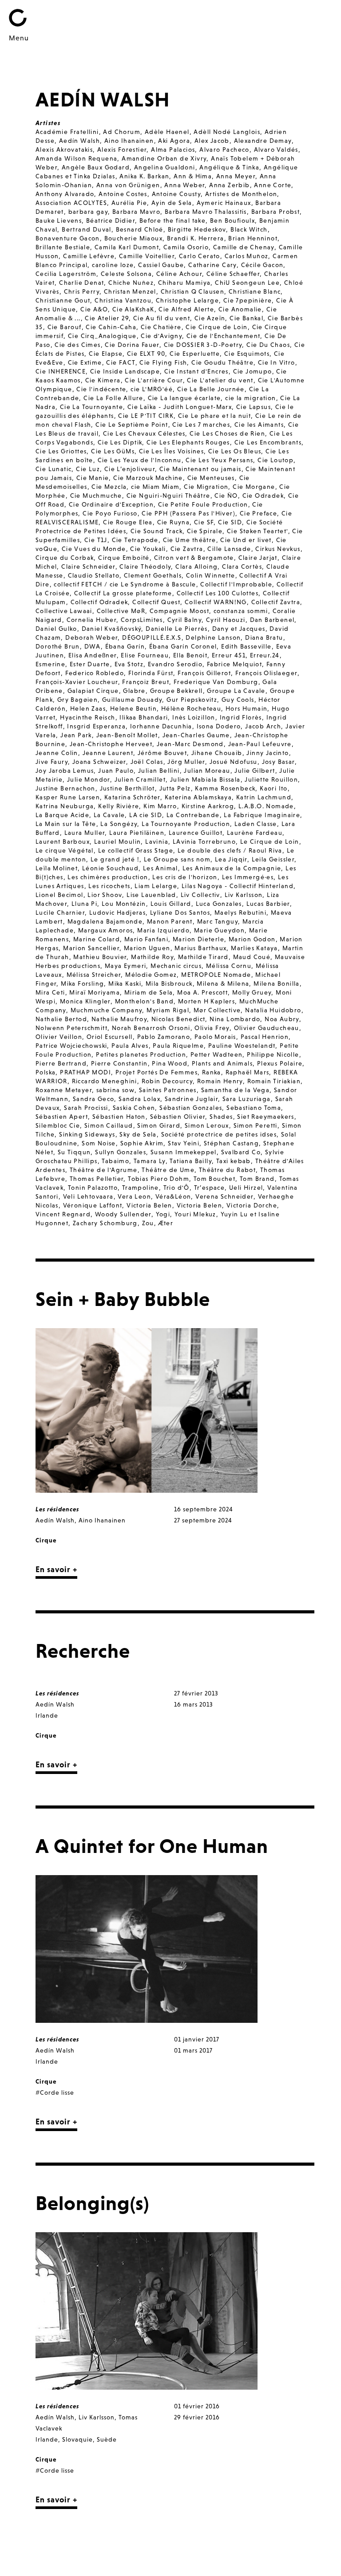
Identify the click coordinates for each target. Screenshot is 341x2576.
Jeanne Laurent (108, 753)
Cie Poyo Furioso (110, 513)
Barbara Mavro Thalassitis (206, 212)
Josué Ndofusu (234, 762)
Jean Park (76, 735)
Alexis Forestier (122, 149)
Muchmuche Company (107, 1010)
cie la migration (250, 398)
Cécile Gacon (262, 265)
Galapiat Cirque (93, 691)
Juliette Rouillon (271, 779)
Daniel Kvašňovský (112, 629)
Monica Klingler (85, 1001)
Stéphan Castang (231, 1143)
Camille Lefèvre (89, 256)
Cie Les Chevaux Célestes (144, 433)
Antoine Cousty (176, 194)
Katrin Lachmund (264, 797)
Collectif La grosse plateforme (123, 593)
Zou (148, 1223)
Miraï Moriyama (95, 992)
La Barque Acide (62, 815)
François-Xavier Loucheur (77, 682)
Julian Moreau (207, 771)
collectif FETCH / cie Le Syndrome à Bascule (125, 584)
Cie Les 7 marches (201, 425)
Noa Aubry (282, 1019)
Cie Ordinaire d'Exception (111, 504)
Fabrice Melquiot (234, 664)
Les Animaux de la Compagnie (232, 868)
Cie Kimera (103, 380)
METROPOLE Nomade (216, 975)
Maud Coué (252, 957)
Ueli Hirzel (246, 1188)
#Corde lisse (55, 2092)
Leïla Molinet (57, 868)
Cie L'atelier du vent (220, 380)
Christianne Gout (63, 300)
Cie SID (230, 522)
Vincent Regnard (63, 1214)
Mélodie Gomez (151, 975)
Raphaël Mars (248, 1072)
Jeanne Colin (57, 753)
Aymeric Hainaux (224, 203)
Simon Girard (159, 1125)
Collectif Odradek (99, 602)
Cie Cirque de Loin (216, 327)
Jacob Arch (263, 726)
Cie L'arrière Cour (154, 380)
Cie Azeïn (210, 318)
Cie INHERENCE (61, 371)
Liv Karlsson (244, 895)
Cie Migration (206, 487)
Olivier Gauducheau (267, 1028)
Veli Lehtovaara (88, 1196)
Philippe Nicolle (273, 1054)
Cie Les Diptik (120, 442)
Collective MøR (121, 611)
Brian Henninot (253, 238)
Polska (46, 1072)
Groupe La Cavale (236, 691)
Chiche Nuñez (131, 283)
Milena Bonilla (277, 983)
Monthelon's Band (144, 1001)
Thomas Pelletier (97, 1179)
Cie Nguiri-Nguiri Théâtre (169, 496)
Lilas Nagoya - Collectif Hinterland (238, 886)
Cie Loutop (276, 460)
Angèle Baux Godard (96, 167)
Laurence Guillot (196, 833)
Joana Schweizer (99, 762)
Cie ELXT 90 (146, 354)
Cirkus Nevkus (278, 549)
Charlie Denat (81, 283)
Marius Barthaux (200, 948)
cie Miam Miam (155, 487)
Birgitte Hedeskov (197, 229)
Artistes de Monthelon (241, 194)
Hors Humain (246, 708)
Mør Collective (217, 1010)
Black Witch (249, 229)
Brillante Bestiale (63, 247)
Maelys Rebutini (240, 912)
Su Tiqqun (74, 1152)
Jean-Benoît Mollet (127, 735)
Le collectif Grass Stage (136, 850)
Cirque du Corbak (65, 558)
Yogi (163, 1214)
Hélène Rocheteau (191, 708)
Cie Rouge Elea (128, 522)
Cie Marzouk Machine (148, 478)
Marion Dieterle (198, 939)
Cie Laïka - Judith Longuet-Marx (180, 407)
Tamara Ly (150, 1161)
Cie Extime (85, 362)
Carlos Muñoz (247, 256)
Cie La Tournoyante (91, 407)
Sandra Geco (93, 1099)
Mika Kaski (125, 983)
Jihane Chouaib (217, 753)
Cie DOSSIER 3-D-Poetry (203, 345)
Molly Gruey (252, 992)
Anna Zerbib (229, 185)
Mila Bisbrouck (169, 983)
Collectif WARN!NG (216, 602)
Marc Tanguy (218, 921)
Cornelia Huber (92, 620)
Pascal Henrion (265, 1037)
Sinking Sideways (87, 1134)
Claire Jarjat (258, 558)
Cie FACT (121, 362)
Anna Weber (184, 185)
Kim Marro (160, 806)
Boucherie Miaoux (133, 238)
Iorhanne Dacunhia (161, 726)
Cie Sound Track (157, 531)
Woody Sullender (123, 1214)
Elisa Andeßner (93, 655)
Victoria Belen (149, 1205)
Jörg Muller (186, 762)
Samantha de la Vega (236, 1090)
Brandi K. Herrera (196, 238)
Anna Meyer (236, 176)
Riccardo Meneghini (105, 1081)
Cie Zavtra (187, 549)
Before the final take (172, 220)
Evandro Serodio (175, 664)
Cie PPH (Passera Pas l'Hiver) (188, 513)
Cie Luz (88, 469)
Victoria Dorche (252, 1205)
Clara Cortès (242, 566)
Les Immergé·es (248, 877)
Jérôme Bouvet (162, 753)
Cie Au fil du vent (162, 318)
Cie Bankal (246, 318)
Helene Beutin (133, 708)
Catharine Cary (212, 265)
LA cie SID (146, 815)
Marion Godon (252, 939)
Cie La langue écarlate (184, 398)
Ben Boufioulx (232, 220)
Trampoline (141, 1188)
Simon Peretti (256, 1125)
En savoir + (56, 1569)
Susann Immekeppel (184, 1152)
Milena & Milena (223, 983)
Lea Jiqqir (231, 859)
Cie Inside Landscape (125, 371)
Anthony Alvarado (65, 194)
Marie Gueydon (219, 930)
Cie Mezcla (109, 487)
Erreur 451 (229, 655)
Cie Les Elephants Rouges (188, 442)
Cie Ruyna (174, 522)
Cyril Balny (184, 620)
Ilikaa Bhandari (144, 717)
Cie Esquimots (247, 354)
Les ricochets (109, 886)
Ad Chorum (122, 132)
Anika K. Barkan (144, 176)
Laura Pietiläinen (137, 833)
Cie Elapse (106, 354)
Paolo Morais (215, 1037)
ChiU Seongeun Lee (247, 283)
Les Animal (161, 868)
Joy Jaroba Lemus (65, 771)
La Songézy (119, 824)
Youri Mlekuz (195, 1214)
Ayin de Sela (172, 203)
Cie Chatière (161, 327)
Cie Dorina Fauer (132, 345)
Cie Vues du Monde (94, 549)
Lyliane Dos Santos (180, 912)
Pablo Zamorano (164, 1037)
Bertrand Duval (87, 229)
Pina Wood (170, 1063)
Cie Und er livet (246, 540)
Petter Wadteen (217, 1054)
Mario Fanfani (146, 939)
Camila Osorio (186, 247)
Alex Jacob (212, 141)
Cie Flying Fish (163, 362)
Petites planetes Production (141, 1054)
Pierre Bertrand (61, 1063)
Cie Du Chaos (268, 345)
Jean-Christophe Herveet (111, 744)
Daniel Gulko (56, 629)
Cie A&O (94, 309)
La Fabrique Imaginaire (262, 815)
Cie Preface (258, 513)
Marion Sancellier (91, 948)
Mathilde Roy (152, 957)
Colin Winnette (211, 575)
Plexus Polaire (280, 1063)
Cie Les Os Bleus (235, 451)
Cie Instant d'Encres (196, 371)
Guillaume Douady (132, 700)
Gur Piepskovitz (192, 700)
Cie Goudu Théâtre (222, 362)
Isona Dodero (219, 726)
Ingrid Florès (241, 717)
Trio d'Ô (176, 1188)
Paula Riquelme (178, 1046)
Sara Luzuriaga (247, 1099)
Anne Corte (273, 185)
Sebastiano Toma (254, 1108)
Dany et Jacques (239, 629)
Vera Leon (134, 1196)
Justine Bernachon (65, 788)
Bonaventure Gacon (68, 238)
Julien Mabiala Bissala (205, 779)
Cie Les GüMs (113, 451)
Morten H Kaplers (206, 1001)
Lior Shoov (105, 895)
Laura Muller (85, 833)
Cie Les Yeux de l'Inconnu (140, 460)
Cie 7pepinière (248, 300)
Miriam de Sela (149, 992)
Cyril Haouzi (226, 620)
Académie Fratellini (67, 132)
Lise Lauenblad (151, 895)
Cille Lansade (229, 549)
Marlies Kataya (254, 948)
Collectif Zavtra (276, 602)
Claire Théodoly (145, 566)
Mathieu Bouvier (100, 957)
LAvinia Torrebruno (204, 842)
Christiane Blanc (255, 291)
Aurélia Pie (129, 203)
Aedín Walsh (79, 141)
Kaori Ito (274, 788)
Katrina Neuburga (65, 806)
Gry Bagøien (77, 700)
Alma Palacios (173, 149)
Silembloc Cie (58, 1125)
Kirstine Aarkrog (208, 806)
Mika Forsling (82, 983)
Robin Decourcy (167, 1081)
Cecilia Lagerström (66, 274)
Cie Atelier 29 (107, 318)
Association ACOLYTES (71, 203)
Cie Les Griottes (61, 451)
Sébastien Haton (119, 1117)
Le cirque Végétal (65, 850)
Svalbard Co (241, 1152)
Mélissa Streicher (94, 975)
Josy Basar (278, 762)
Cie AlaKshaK (133, 309)
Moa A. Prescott (202, 992)
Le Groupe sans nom (177, 859)
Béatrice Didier (111, 220)
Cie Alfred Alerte (186, 309)
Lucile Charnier (60, 912)
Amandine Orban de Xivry (164, 158)
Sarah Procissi (86, 1108)
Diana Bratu (264, 637)
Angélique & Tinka (229, 167)
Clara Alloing (196, 566)
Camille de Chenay (244, 247)
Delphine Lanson (213, 637)
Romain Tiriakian (274, 1081)
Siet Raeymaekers (266, 1117)
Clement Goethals (153, 575)
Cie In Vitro (277, 362)
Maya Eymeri (125, 966)
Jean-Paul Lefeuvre (260, 744)
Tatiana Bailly (191, 1161)
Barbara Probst (276, 212)
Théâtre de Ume (168, 1170)
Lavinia (157, 842)
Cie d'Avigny (161, 336)
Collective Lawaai (64, 611)
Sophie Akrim (142, 1143)
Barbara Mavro (136, 212)
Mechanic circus (176, 966)
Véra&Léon (173, 1196)
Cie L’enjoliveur (130, 469)
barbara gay (88, 212)
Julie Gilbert (255, 771)
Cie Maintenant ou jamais (200, 469)
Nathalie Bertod (61, 1019)
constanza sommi (241, 611)
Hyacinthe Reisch (87, 717)
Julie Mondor (89, 779)
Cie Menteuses (211, 478)
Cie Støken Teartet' (258, 531)
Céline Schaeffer (233, 274)
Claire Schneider (88, 566)
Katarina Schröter (132, 797)
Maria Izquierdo (163, 930)
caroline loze (113, 265)
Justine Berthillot (127, 788)
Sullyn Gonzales (121, 1152)
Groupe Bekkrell (176, 691)
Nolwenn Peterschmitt (71, 1028)
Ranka (212, 1072)
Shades (221, 1117)
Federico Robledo (95, 673)
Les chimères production (108, 877)
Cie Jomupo (253, 371)
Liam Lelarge (156, 886)
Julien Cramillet (140, 779)
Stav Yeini (184, 1143)
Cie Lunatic (54, 469)
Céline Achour (179, 274)
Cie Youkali (148, 549)
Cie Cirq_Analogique (102, 336)
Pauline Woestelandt (242, 1046)
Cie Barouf (65, 327)
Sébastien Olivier (178, 1117)
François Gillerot (204, 673)
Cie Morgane (254, 487)
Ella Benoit (190, 655)
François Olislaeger (266, 673)
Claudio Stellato (94, 575)
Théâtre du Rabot (227, 1170)
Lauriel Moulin (118, 842)
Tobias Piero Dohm (159, 1179)
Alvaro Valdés (276, 149)
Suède (107, 2439)
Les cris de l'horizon (185, 877)
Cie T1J (96, 540)
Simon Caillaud (109, 1125)
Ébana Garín (125, 646)
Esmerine (50, 664)
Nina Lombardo (235, 1019)
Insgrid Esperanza (96, 726)
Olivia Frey (212, 1028)
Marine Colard (97, 939)
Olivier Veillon (59, 1037)
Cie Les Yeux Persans (219, 460)
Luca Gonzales (219, 904)
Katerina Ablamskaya (198, 797)
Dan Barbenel (272, 620)
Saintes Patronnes (168, 1090)
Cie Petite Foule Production (203, 504)
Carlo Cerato (200, 256)
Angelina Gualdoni (165, 167)
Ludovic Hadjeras (117, 912)
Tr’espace (210, 1188)
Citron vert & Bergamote (194, 558)
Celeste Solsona (126, 274)
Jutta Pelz (175, 788)
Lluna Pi (84, 904)
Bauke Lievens (59, 220)
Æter (166, 1223)
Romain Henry (220, 1081)
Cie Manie (93, 478)
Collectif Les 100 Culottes (218, 593)
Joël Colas (147, 762)
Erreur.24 (265, 655)
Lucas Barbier (268, 904)
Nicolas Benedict (178, 1019)
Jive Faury (52, 762)
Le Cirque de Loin (270, 842)
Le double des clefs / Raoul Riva (230, 850)
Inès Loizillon (194, 717)
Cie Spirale (205, 531)
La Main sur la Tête (66, 824)
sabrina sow (115, 1090)
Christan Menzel (130, 291)
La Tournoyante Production (186, 824)
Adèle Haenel (167, 132)
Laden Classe (256, 824)
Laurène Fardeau (255, 833)
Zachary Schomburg (105, 1223)
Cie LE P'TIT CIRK (146, 416)
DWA (93, 646)
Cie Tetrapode (135, 540)
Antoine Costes (123, 194)
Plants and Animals (222, 1063)
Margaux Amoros (106, 930)
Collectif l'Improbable (236, 584)
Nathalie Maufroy (119, 1019)
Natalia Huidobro (273, 1010)
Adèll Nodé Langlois (227, 132)
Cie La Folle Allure (113, 398)
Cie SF (204, 522)
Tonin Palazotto (93, 1188)
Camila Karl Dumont (127, 247)
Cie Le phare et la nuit (214, 416)
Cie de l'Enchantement (223, 336)
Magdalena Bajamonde (105, 921)
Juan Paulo (116, 771)
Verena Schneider (224, 1196)
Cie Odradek (263, 496)
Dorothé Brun (58, 646)
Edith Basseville (246, 646)
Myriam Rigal (168, 1010)
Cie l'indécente (101, 389)
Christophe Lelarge (187, 300)
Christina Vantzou (123, 300)
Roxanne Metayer (64, 1090)
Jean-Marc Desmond (190, 744)
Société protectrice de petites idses (219, 1134)
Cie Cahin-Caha (111, 327)
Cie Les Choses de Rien (227, 433)
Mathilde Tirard (203, 957)
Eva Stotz (129, 664)
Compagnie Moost (179, 611)
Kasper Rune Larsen (68, 797)
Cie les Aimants (259, 425)
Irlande (47, 1715)
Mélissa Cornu (229, 966)
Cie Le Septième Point (132, 425)
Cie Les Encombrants (268, 442)
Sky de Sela (138, 1134)
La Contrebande (193, 815)
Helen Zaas (88, 708)
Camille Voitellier (147, 256)
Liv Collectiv (200, 895)
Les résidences (57, 1509)
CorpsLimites (142, 620)
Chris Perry (82, 291)
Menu (19, 38)
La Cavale (109, 815)
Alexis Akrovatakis (64, 149)
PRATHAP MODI (85, 1072)
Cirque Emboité (124, 558)
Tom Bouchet (214, 1179)
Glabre (134, 691)
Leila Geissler (273, 859)
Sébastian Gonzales (191, 1108)
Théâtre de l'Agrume (104, 1170)
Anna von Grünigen (128, 185)
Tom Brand (257, 1179)
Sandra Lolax (139, 1099)
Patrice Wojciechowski (71, 1046)
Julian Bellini (159, 771)
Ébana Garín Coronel (183, 646)
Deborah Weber (91, 637)
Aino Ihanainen (129, 141)
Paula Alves (130, 1046)
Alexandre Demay (263, 141)
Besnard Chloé (140, 229)
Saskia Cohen (134, 1108)
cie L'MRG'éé (152, 389)
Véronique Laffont (93, 1205)
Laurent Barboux (63, 842)
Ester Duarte (90, 664)
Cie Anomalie (240, 309)
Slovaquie (77, 2439)
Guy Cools (238, 700)
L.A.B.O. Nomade (266, 806)
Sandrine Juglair (191, 1099)
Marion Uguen (147, 948)
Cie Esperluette (195, 354)
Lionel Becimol (59, 895)
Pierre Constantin (119, 1063)
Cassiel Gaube (161, 265)
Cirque (46, 1540)
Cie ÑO (226, 496)
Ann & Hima (193, 176)
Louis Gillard (171, 904)
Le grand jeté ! (115, 859)
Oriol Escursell (110, 1037)
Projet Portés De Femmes (157, 1072)
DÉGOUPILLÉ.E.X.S (152, 637)
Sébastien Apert (62, 1117)
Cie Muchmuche (96, 496)
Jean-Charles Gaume (196, 735)
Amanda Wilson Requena (76, 158)
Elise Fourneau (145, 655)
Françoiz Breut (146, 682)
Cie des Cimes (77, 345)
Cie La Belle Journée (211, 389)
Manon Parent (170, 921)
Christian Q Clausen (193, 291)
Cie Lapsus (254, 407)
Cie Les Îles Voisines (171, 451)
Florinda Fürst (151, 673)
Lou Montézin (124, 904)
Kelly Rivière (119, 806)
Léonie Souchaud (110, 868)
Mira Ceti (50, 992)
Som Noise (99, 1143)
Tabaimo (115, 1161)
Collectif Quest (156, 602)
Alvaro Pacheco (224, 149)
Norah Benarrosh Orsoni (151, 1028)
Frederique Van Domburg (216, 682)
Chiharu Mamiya (184, 283)
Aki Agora (174, 141)
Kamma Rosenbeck (225, 788)
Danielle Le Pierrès (177, 629)
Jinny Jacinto (268, 753)
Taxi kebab (234, 1161)
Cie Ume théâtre (190, 540)
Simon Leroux (207, 1125)
